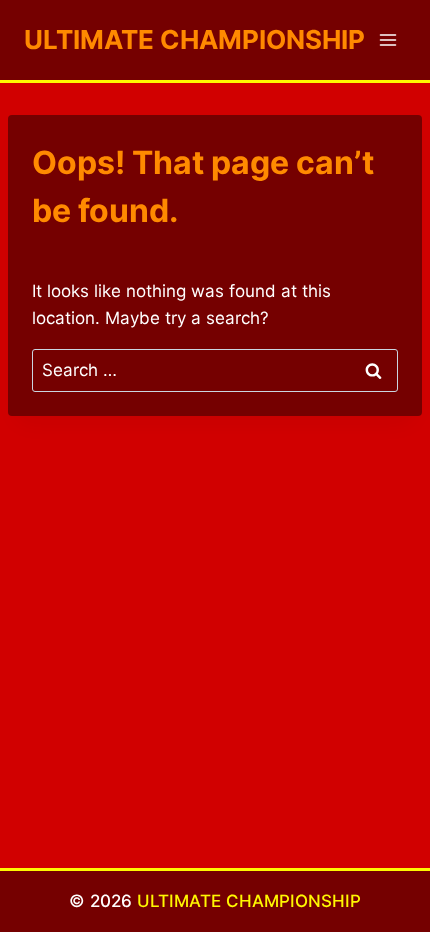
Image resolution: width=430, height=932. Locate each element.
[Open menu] (387, 39)
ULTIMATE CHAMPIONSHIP (249, 901)
